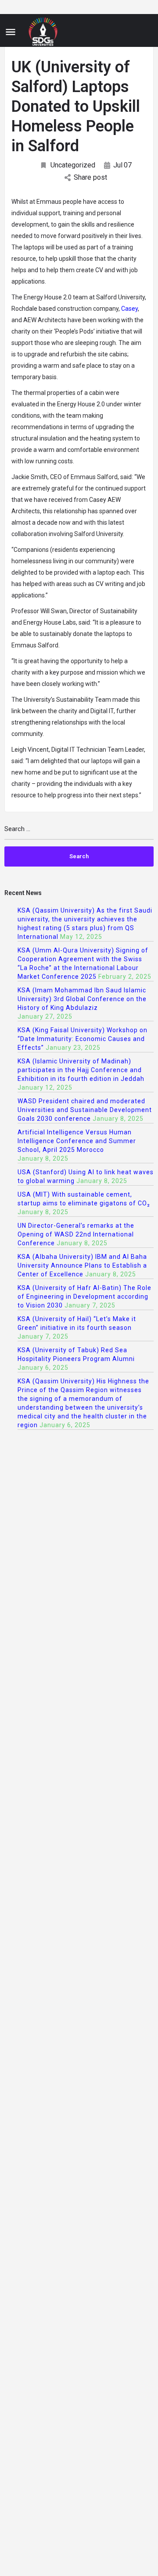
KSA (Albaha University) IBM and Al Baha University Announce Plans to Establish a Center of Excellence (82, 1265)
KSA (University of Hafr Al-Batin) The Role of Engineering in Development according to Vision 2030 (84, 1297)
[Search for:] (79, 833)
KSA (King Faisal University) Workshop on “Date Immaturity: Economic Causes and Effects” (83, 1039)
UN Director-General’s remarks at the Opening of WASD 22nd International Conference (76, 1234)
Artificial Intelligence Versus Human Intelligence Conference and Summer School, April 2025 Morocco (77, 1141)
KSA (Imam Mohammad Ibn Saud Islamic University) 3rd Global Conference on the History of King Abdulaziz (82, 999)
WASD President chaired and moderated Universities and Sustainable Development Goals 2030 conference (85, 1110)
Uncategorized (73, 165)
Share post (90, 177)
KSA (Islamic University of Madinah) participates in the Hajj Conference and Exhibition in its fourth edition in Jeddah (81, 1070)
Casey (129, 309)
